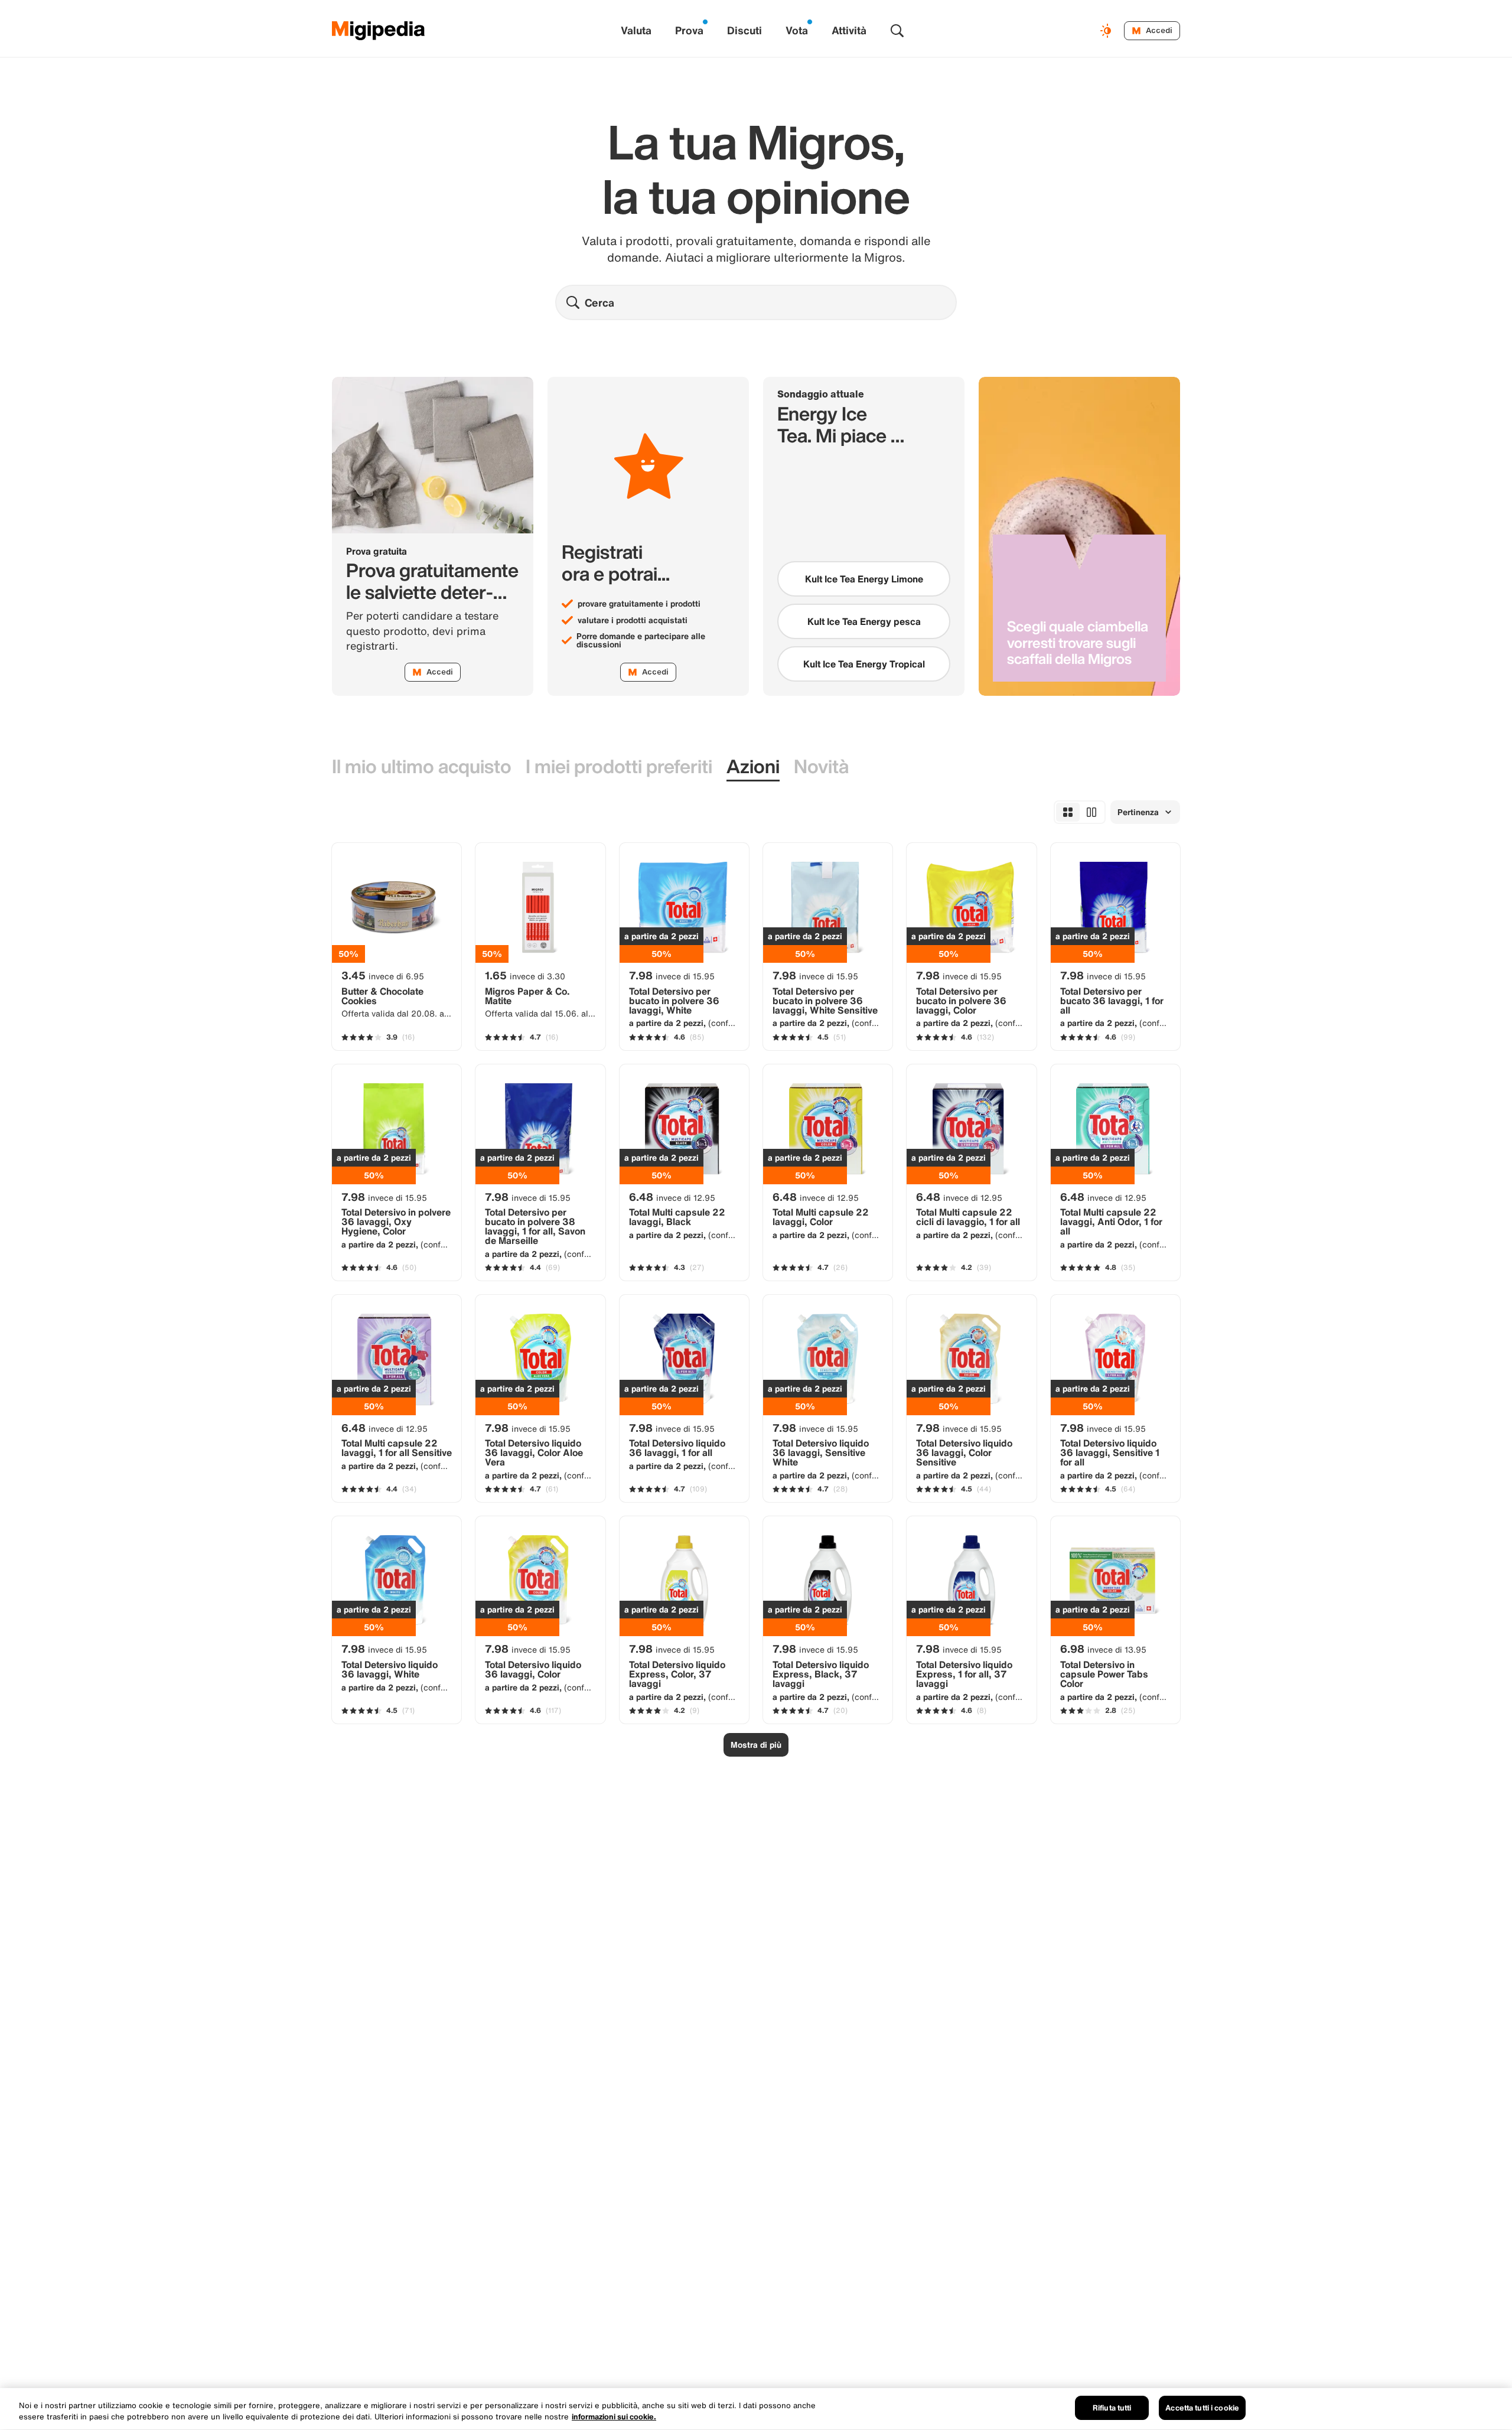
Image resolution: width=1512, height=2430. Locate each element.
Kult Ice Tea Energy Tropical (864, 664)
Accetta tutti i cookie (1202, 2408)
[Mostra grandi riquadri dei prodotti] (1091, 812)
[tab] (422, 767)
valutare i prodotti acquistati (633, 620)
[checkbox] (864, 579)
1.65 (525, 975)
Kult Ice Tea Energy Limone (864, 579)
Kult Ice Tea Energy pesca (864, 621)
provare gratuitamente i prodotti (639, 604)
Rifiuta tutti (1112, 2408)
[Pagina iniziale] (379, 31)
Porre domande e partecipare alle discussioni (641, 640)
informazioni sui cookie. (614, 2417)
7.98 (672, 975)
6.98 (1103, 1649)
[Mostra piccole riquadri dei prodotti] (1068, 812)
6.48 (672, 1197)
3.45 (383, 975)
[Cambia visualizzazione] (1107, 31)
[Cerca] (897, 31)
